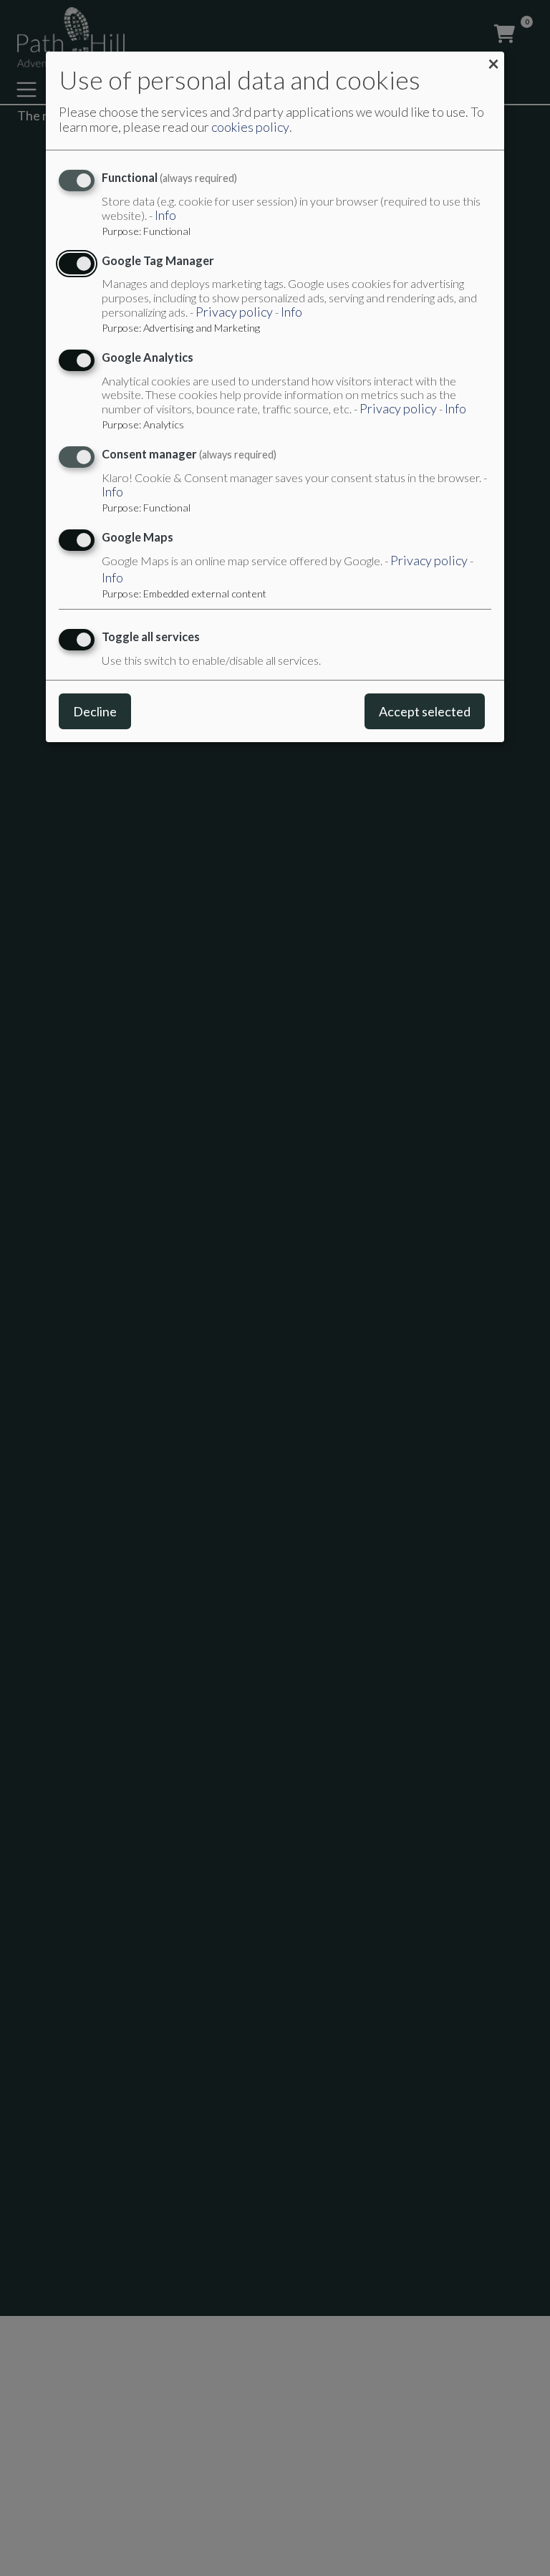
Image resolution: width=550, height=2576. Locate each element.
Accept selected (425, 711)
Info (165, 215)
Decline (95, 711)
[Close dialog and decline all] (493, 62)
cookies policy (250, 127)
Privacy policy (234, 312)
